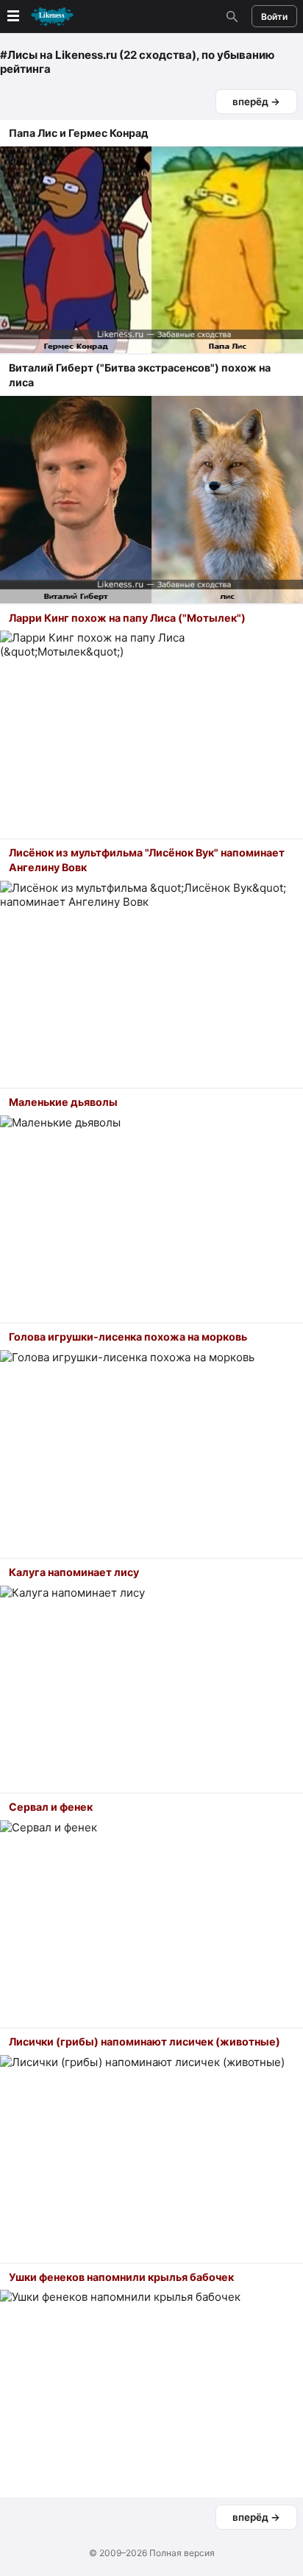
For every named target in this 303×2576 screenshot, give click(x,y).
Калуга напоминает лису (74, 1572)
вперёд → (256, 102)
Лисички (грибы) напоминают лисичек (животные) (145, 2041)
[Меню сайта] (39, 17)
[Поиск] (230, 16)
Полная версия (182, 2553)
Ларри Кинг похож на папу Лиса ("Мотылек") (127, 618)
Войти (274, 17)
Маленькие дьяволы (63, 1102)
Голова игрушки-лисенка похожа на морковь (128, 1337)
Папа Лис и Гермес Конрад (79, 133)
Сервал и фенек (51, 1807)
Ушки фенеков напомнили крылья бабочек (121, 2277)
